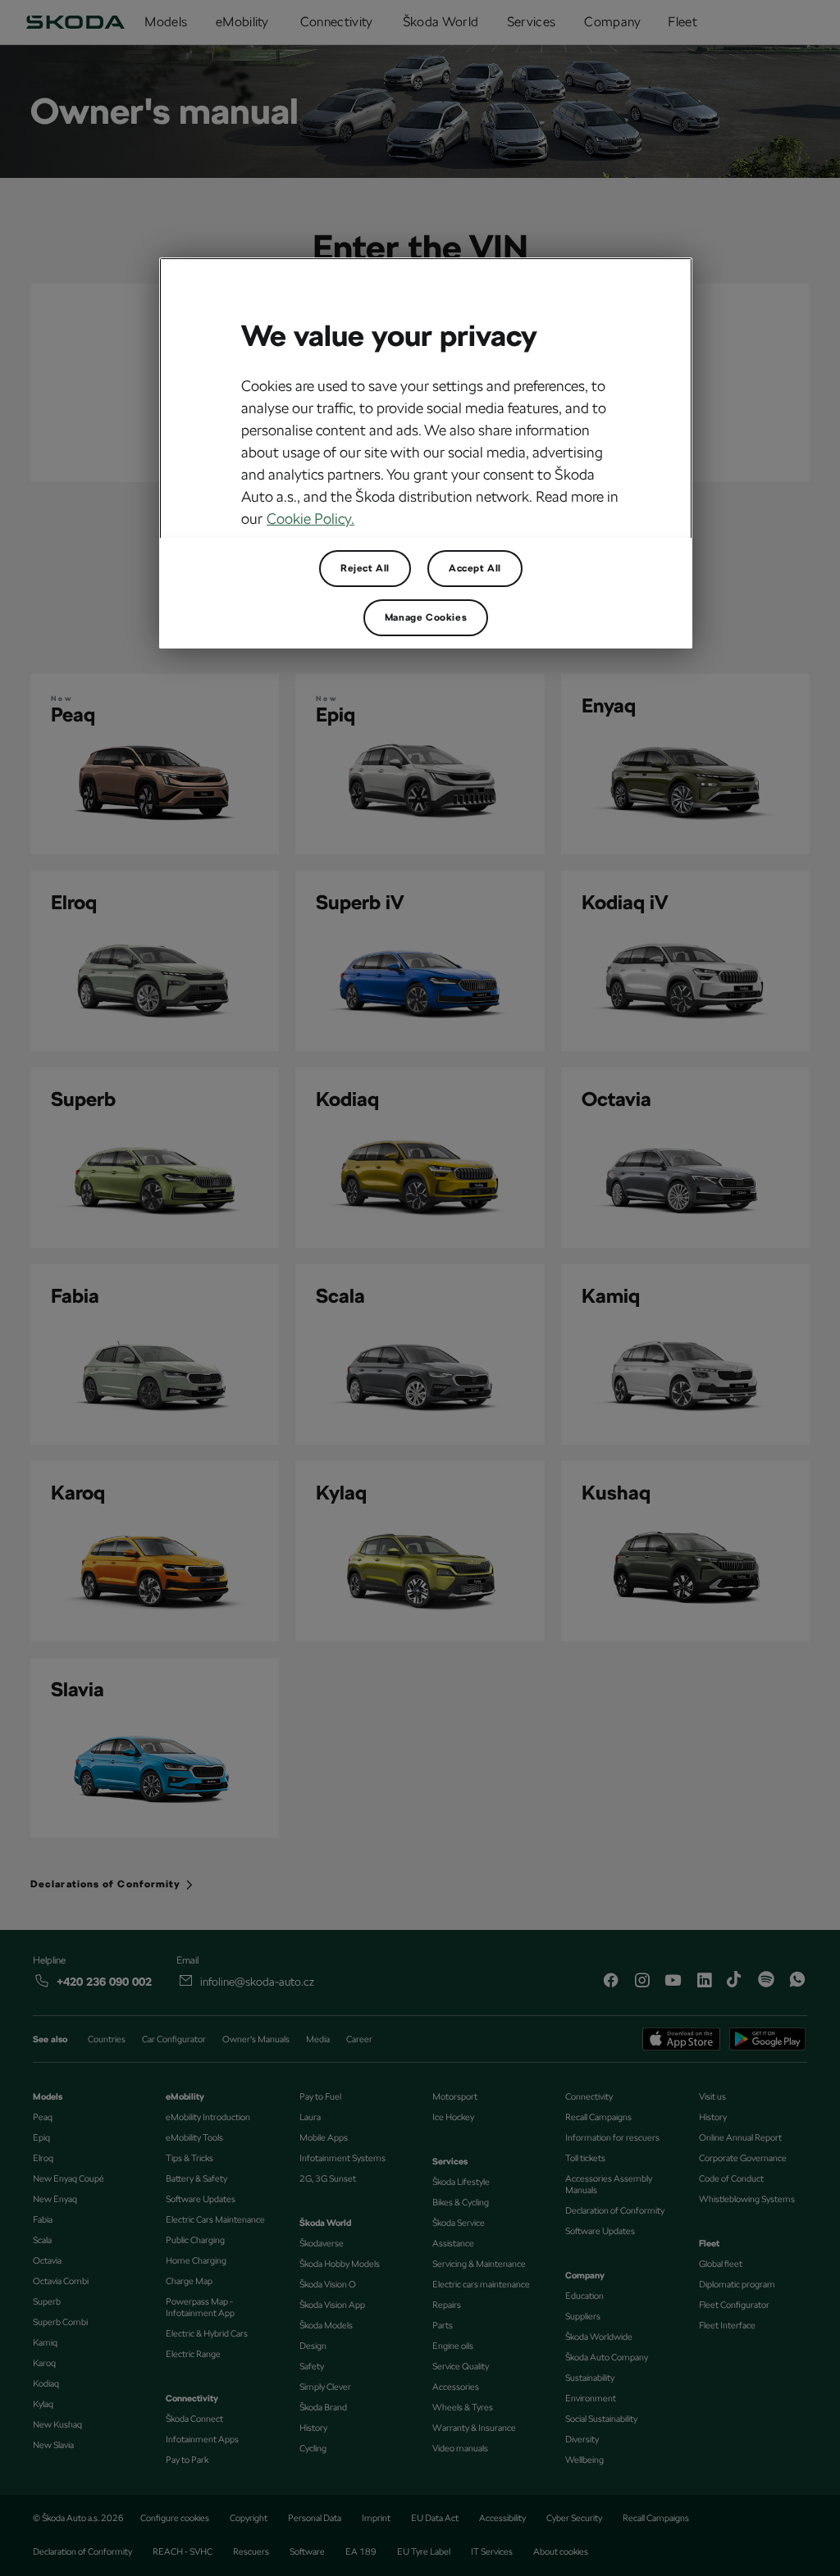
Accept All (475, 568)
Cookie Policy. (310, 519)
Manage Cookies (426, 617)
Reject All (365, 568)
